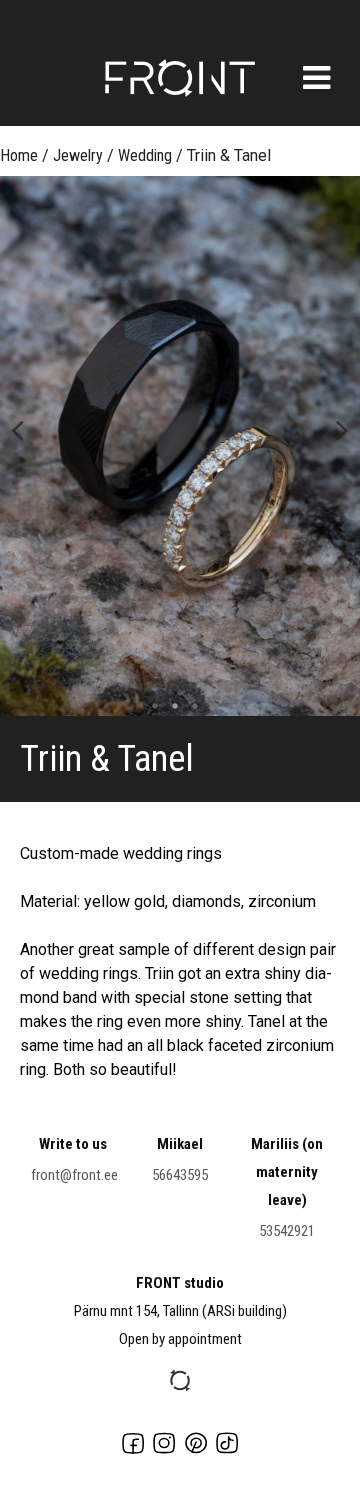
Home (19, 155)
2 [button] (170, 706)
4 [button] (210, 706)
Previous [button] (17, 428)
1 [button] (150, 706)
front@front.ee (74, 1175)
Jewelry (78, 155)
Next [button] (342, 428)
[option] (180, 446)
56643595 (180, 1175)
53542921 (287, 1231)
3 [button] (190, 706)
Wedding (145, 155)
